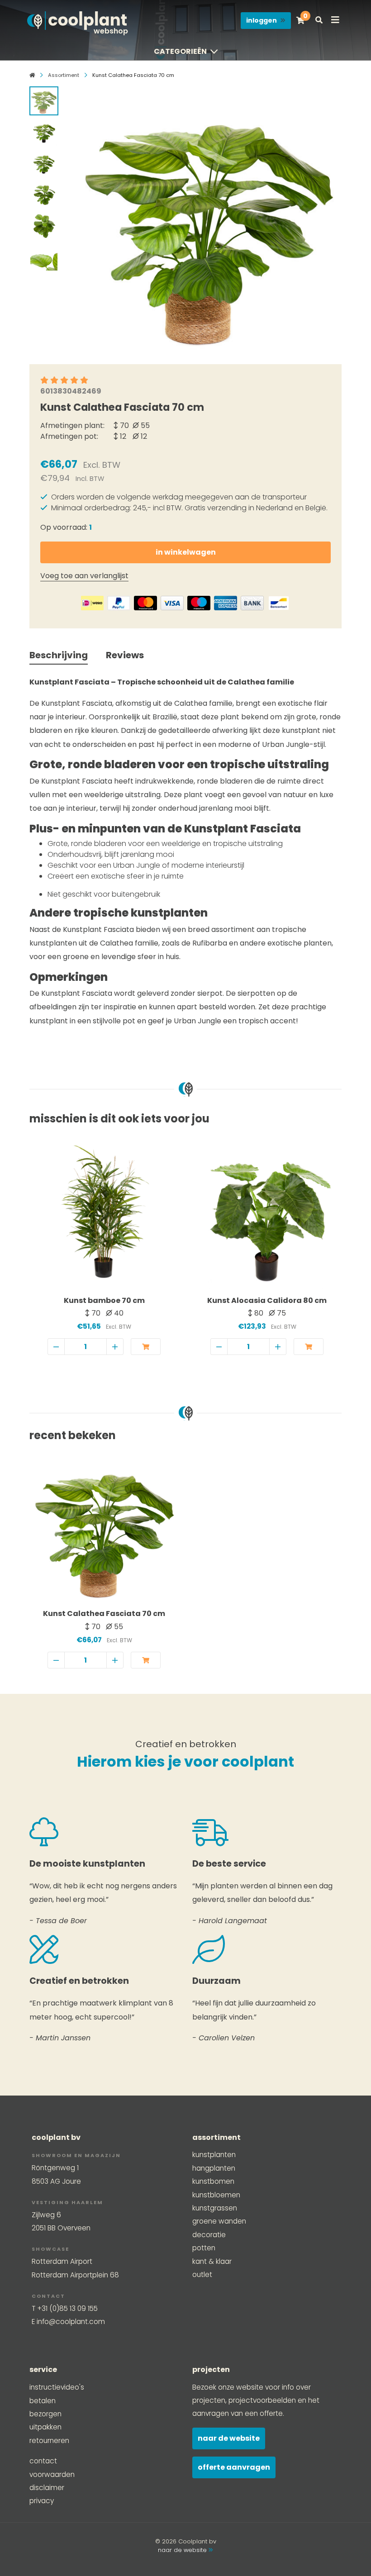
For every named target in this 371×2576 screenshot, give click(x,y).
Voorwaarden (52, 2474)
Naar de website (229, 2438)
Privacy (42, 2501)
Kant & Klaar (212, 2261)
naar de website (183, 2550)
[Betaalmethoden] (92, 603)
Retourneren (49, 2441)
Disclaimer (47, 2488)
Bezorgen (45, 2414)
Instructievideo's (57, 2387)
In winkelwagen (186, 552)
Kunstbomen (213, 2181)
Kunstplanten (214, 2155)
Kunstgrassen (215, 2208)
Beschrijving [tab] (59, 655)
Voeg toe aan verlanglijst (84, 576)
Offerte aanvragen (234, 2467)
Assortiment (64, 75)
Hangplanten (214, 2168)
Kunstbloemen (216, 2195)
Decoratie (209, 2235)
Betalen (43, 2401)
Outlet (202, 2274)
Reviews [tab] (125, 655)
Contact (43, 2461)
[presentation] (81, 218)
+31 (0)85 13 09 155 (67, 2308)
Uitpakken (45, 2427)
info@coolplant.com (71, 2322)
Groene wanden (219, 2221)
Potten (204, 2248)
